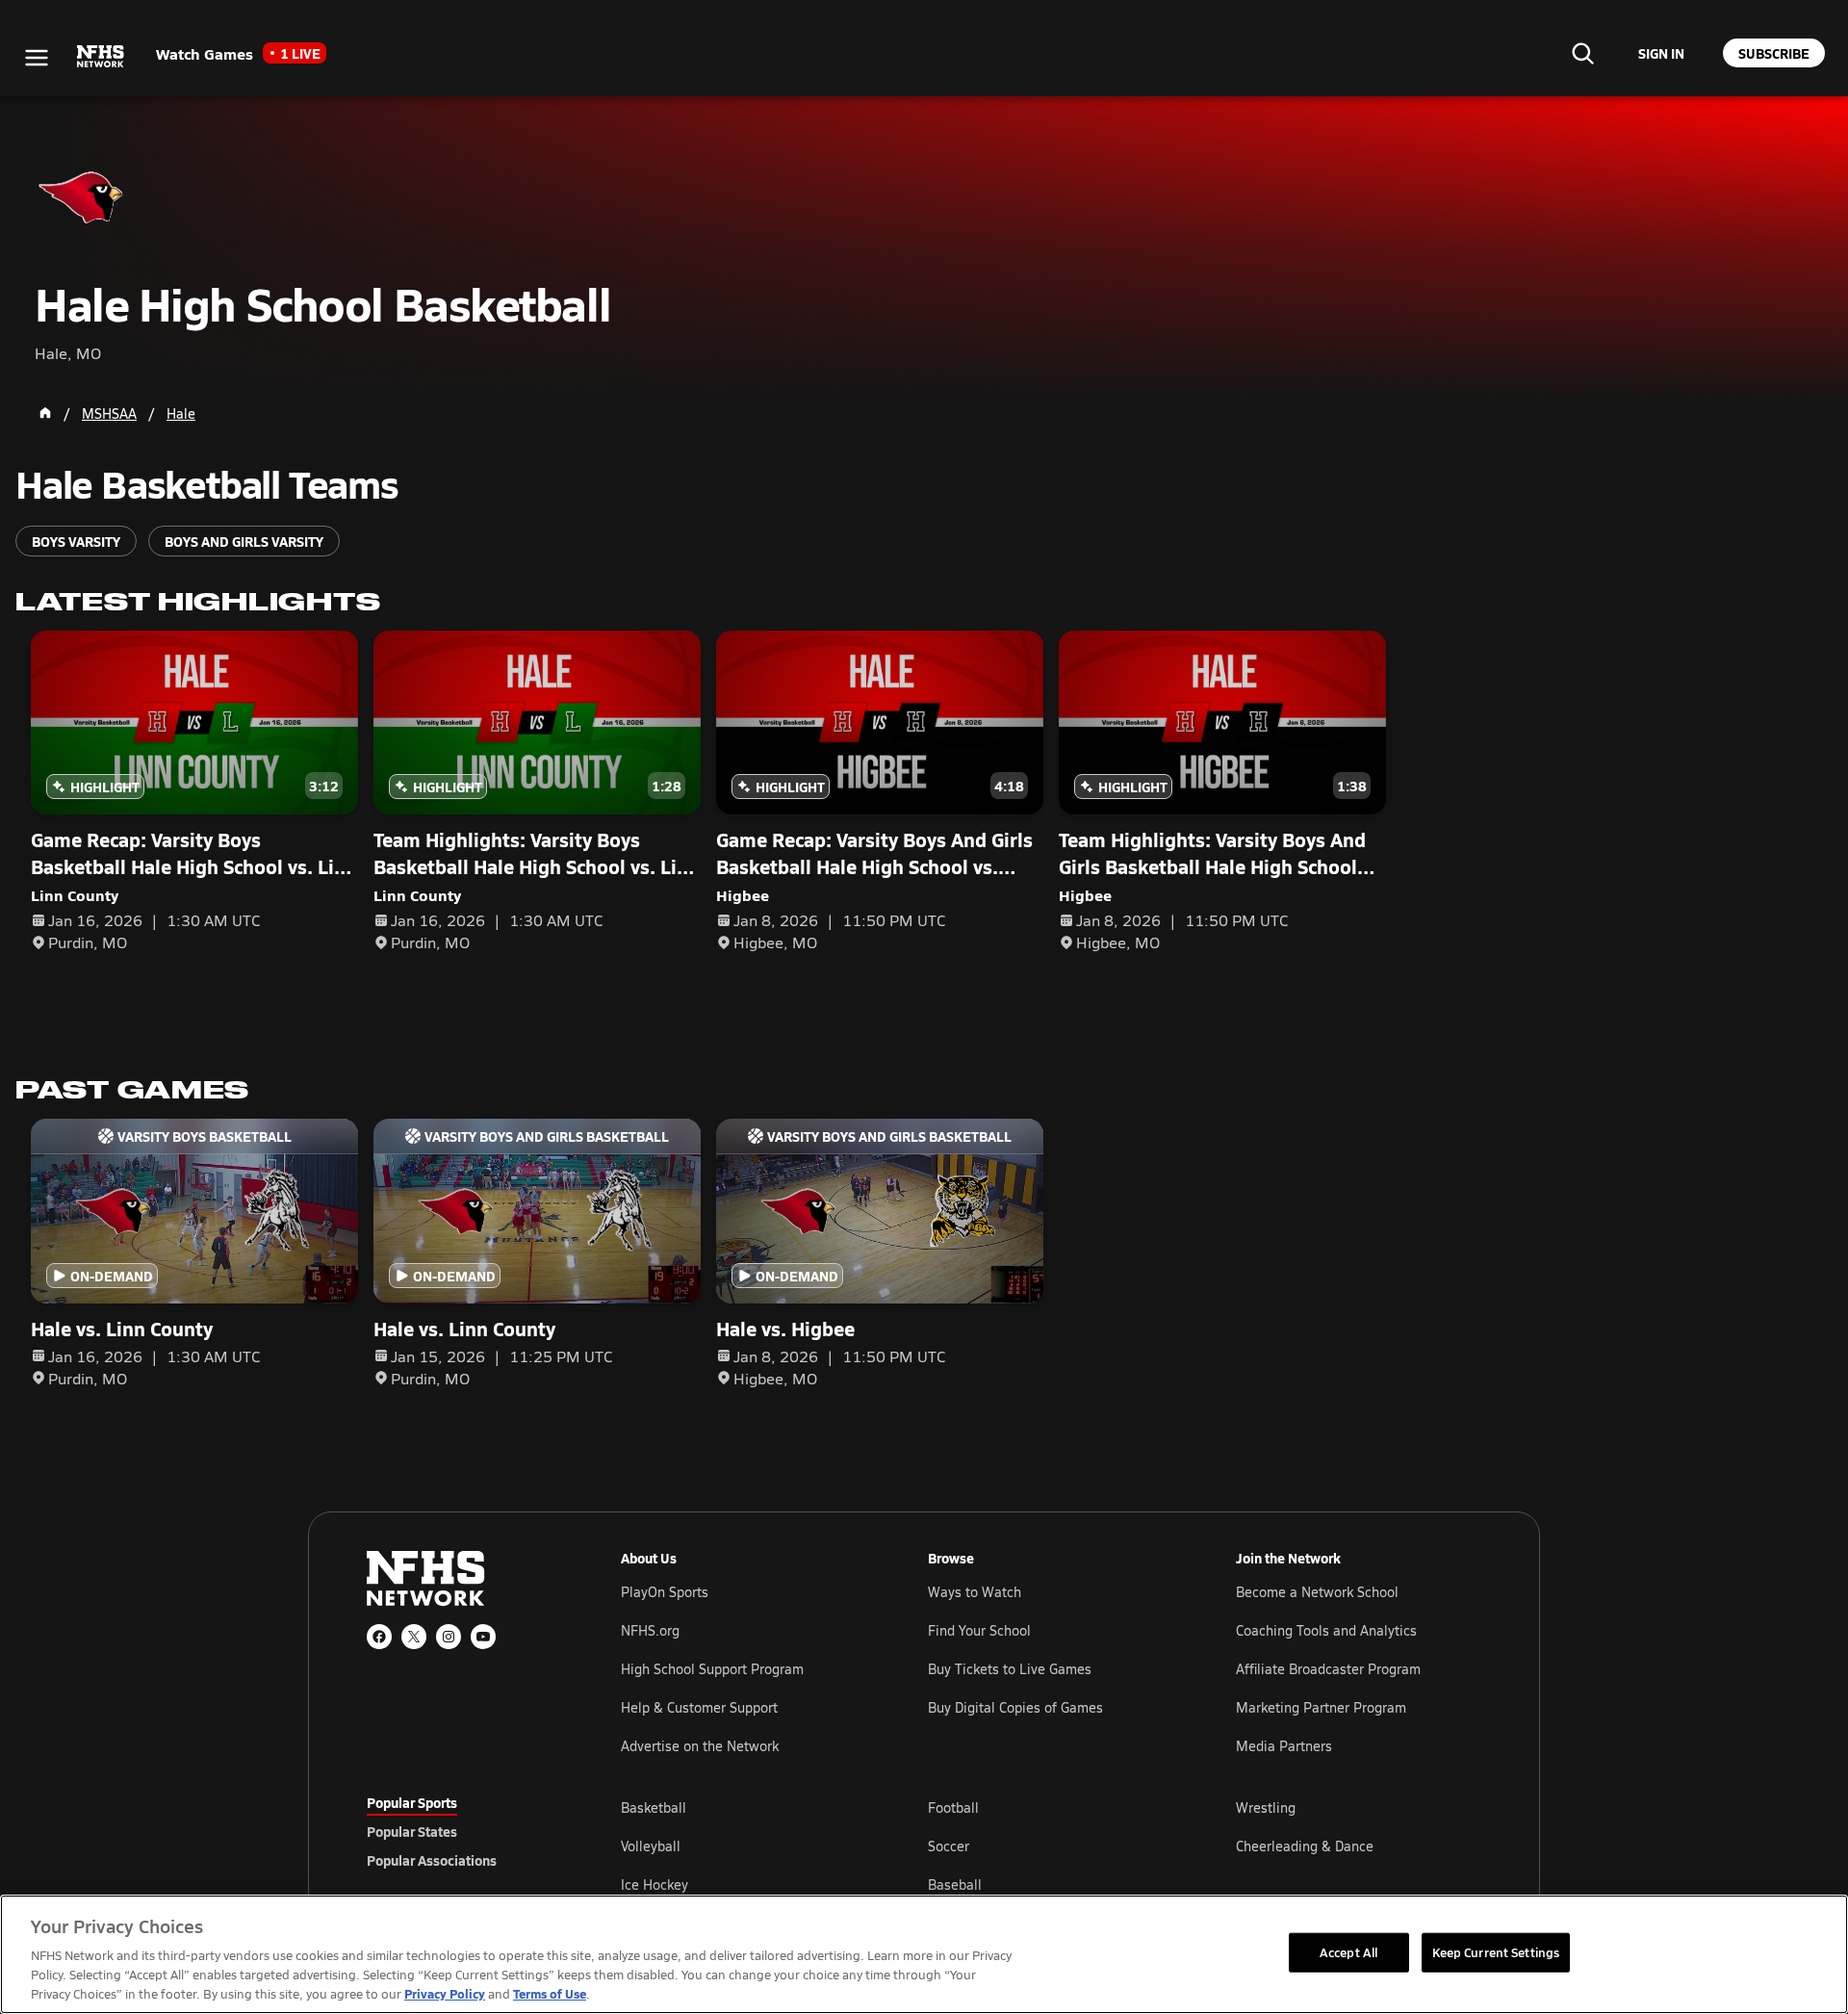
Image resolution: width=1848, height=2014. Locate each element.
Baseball (955, 1885)
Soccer (949, 1846)
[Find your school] (1582, 53)
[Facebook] (379, 1637)
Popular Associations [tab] (432, 1860)
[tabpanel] (1051, 1846)
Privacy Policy (445, 1993)
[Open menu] (37, 58)
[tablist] (463, 1831)
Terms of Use (550, 1993)
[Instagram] (449, 1637)
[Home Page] (45, 413)
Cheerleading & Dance (1305, 1846)
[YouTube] (483, 1637)
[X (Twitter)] (414, 1637)
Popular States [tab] (412, 1831)
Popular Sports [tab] (412, 1802)
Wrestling (1266, 1807)
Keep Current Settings (1496, 1951)
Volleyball (651, 1846)
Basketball (654, 1807)
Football (953, 1807)
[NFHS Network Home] (101, 57)
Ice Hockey (654, 1885)
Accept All (1348, 1951)
